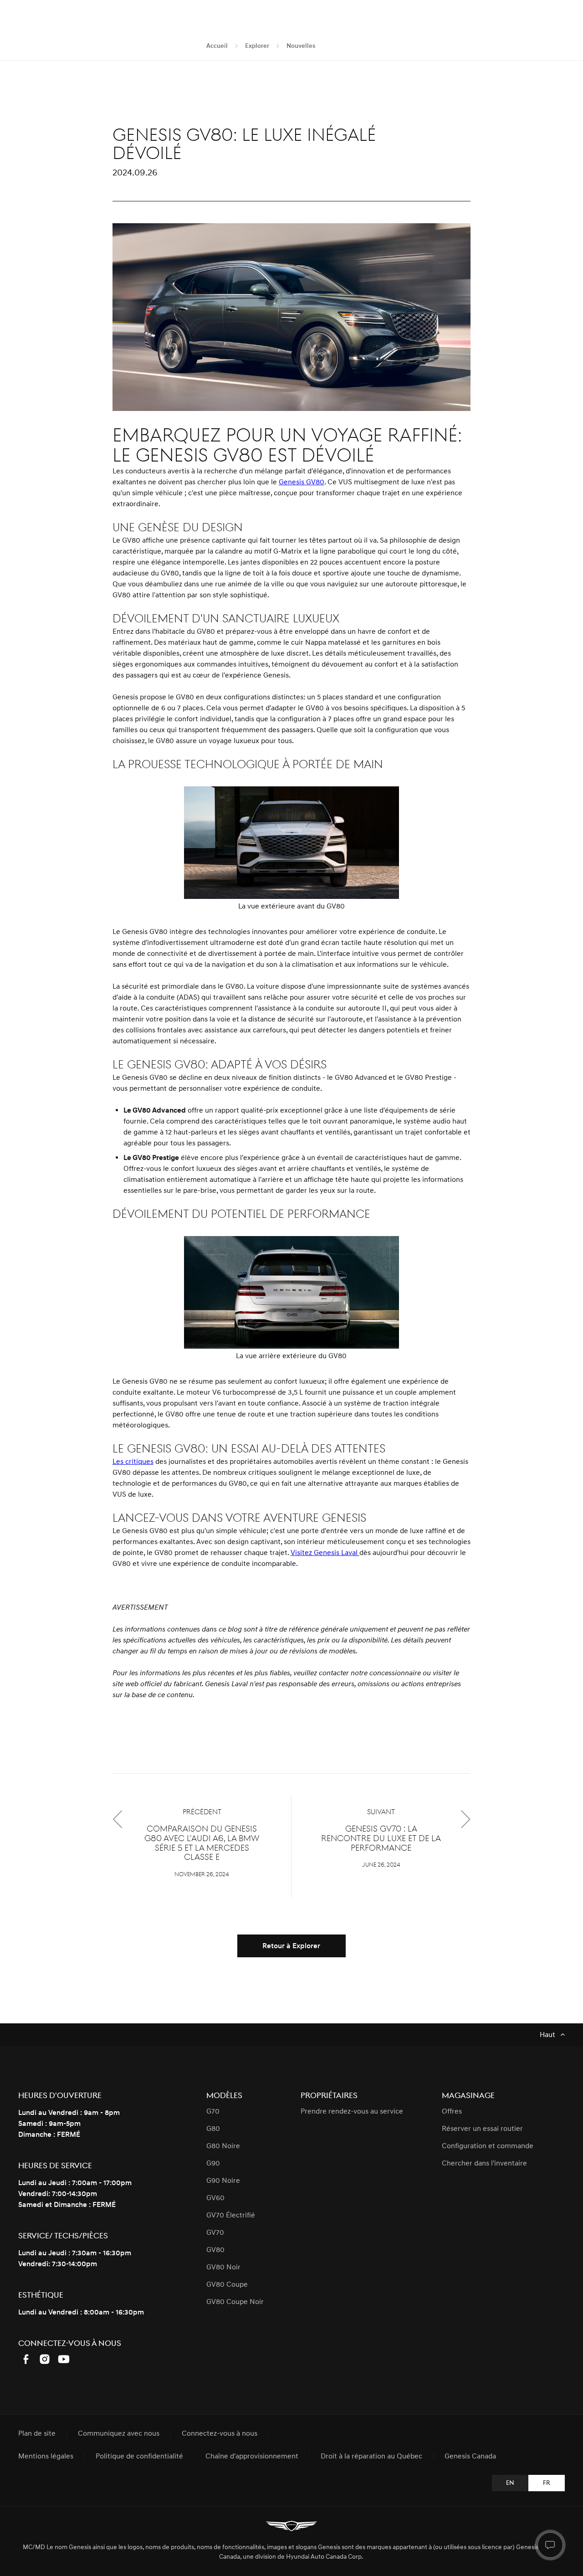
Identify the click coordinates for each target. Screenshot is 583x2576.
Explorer (257, 46)
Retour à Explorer (291, 1946)
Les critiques (133, 1462)
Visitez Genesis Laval (325, 1553)
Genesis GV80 (302, 482)
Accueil (217, 46)
